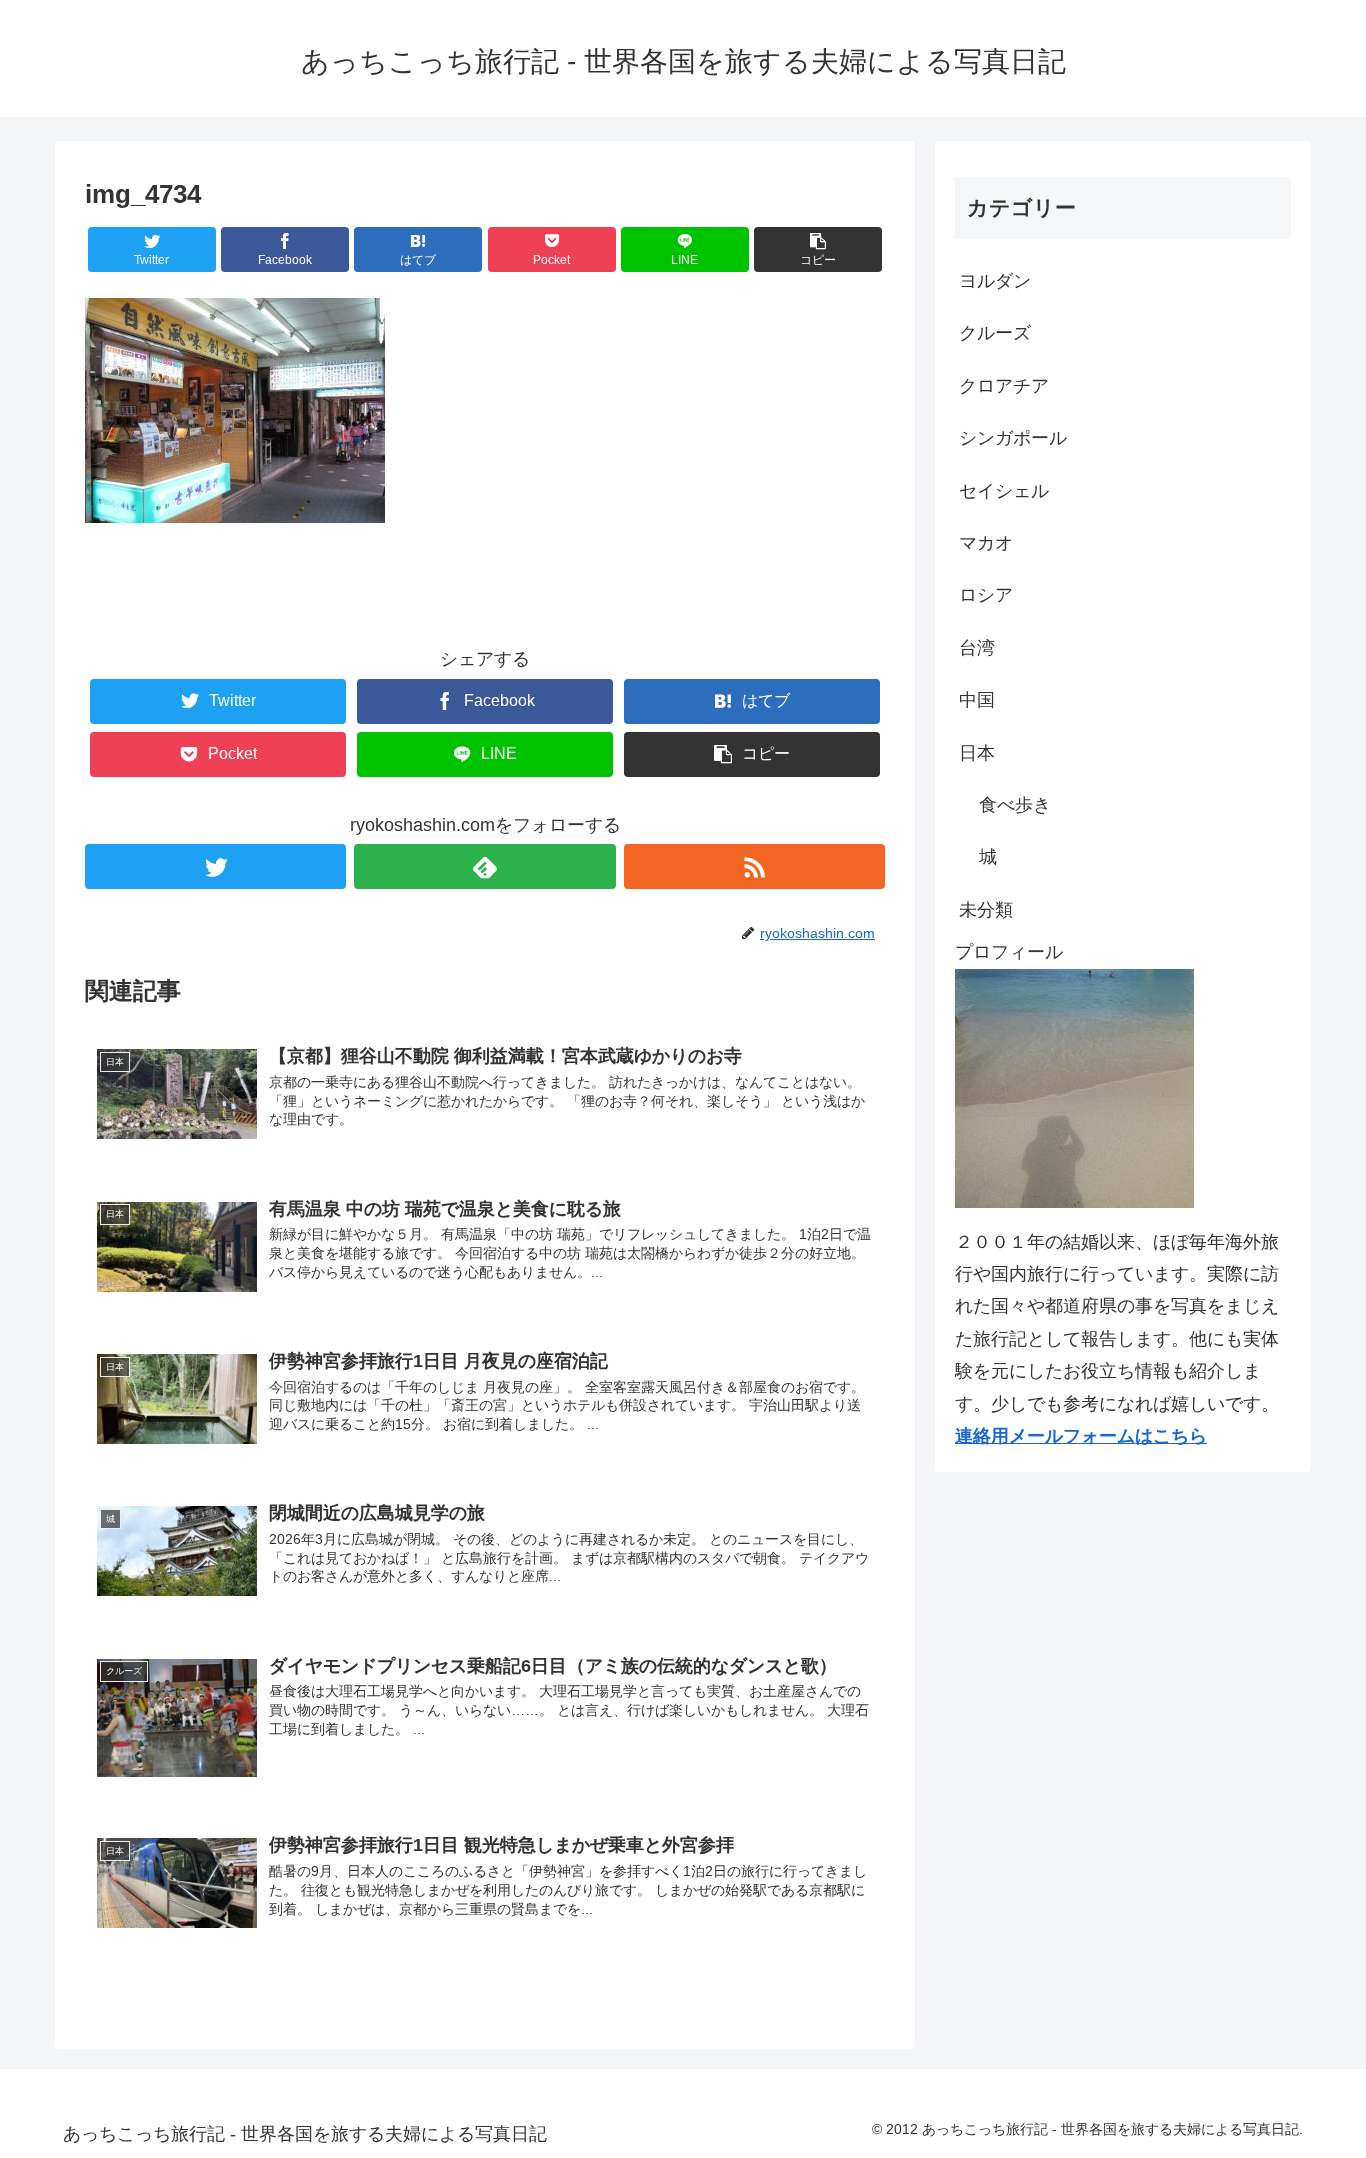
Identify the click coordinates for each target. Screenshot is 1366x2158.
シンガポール (1013, 438)
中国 (977, 700)
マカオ (986, 543)
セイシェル (1004, 491)
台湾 (977, 648)
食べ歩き (1015, 805)
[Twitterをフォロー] (215, 866)
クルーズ (995, 333)
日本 (977, 753)
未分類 (986, 910)
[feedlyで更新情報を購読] (484, 866)
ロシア (986, 595)
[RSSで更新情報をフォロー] (754, 866)
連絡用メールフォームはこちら (1081, 1436)
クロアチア (1004, 386)
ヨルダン (995, 281)
